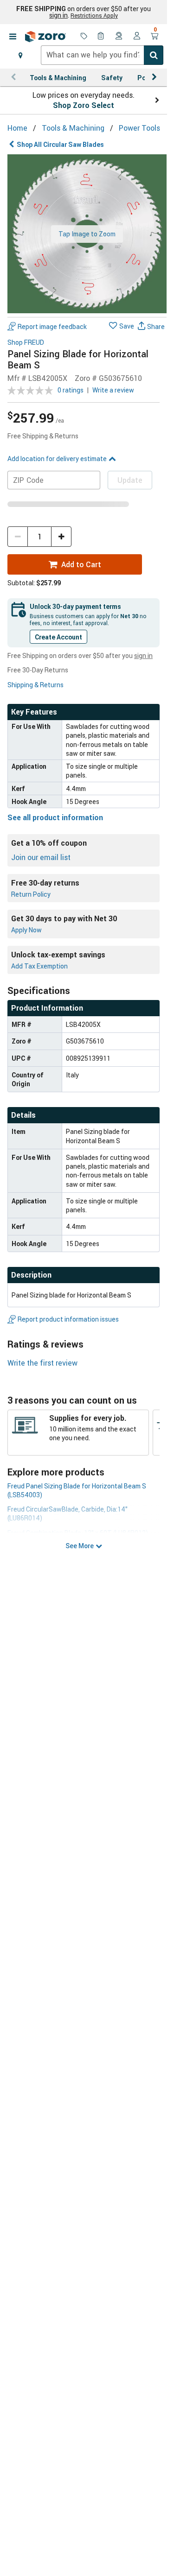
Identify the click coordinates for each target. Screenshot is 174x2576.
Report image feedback (52, 326)
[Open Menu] (13, 37)
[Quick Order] (102, 37)
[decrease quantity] (18, 537)
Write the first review (42, 1363)
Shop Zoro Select (84, 105)
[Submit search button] (154, 55)
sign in (58, 15)
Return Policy (31, 894)
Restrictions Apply (94, 15)
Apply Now (26, 930)
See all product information (55, 817)
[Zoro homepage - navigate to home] (45, 37)
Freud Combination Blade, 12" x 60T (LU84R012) (78, 1533)
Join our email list (41, 857)
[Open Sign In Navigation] (137, 37)
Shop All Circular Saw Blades (60, 144)
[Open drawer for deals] (84, 37)
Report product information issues (68, 1319)
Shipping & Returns (35, 685)
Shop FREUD (26, 343)
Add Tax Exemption (39, 966)
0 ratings (71, 390)
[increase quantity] (61, 537)
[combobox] (102, 55)
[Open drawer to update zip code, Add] (20, 55)
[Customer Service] (119, 37)
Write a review (113, 390)
